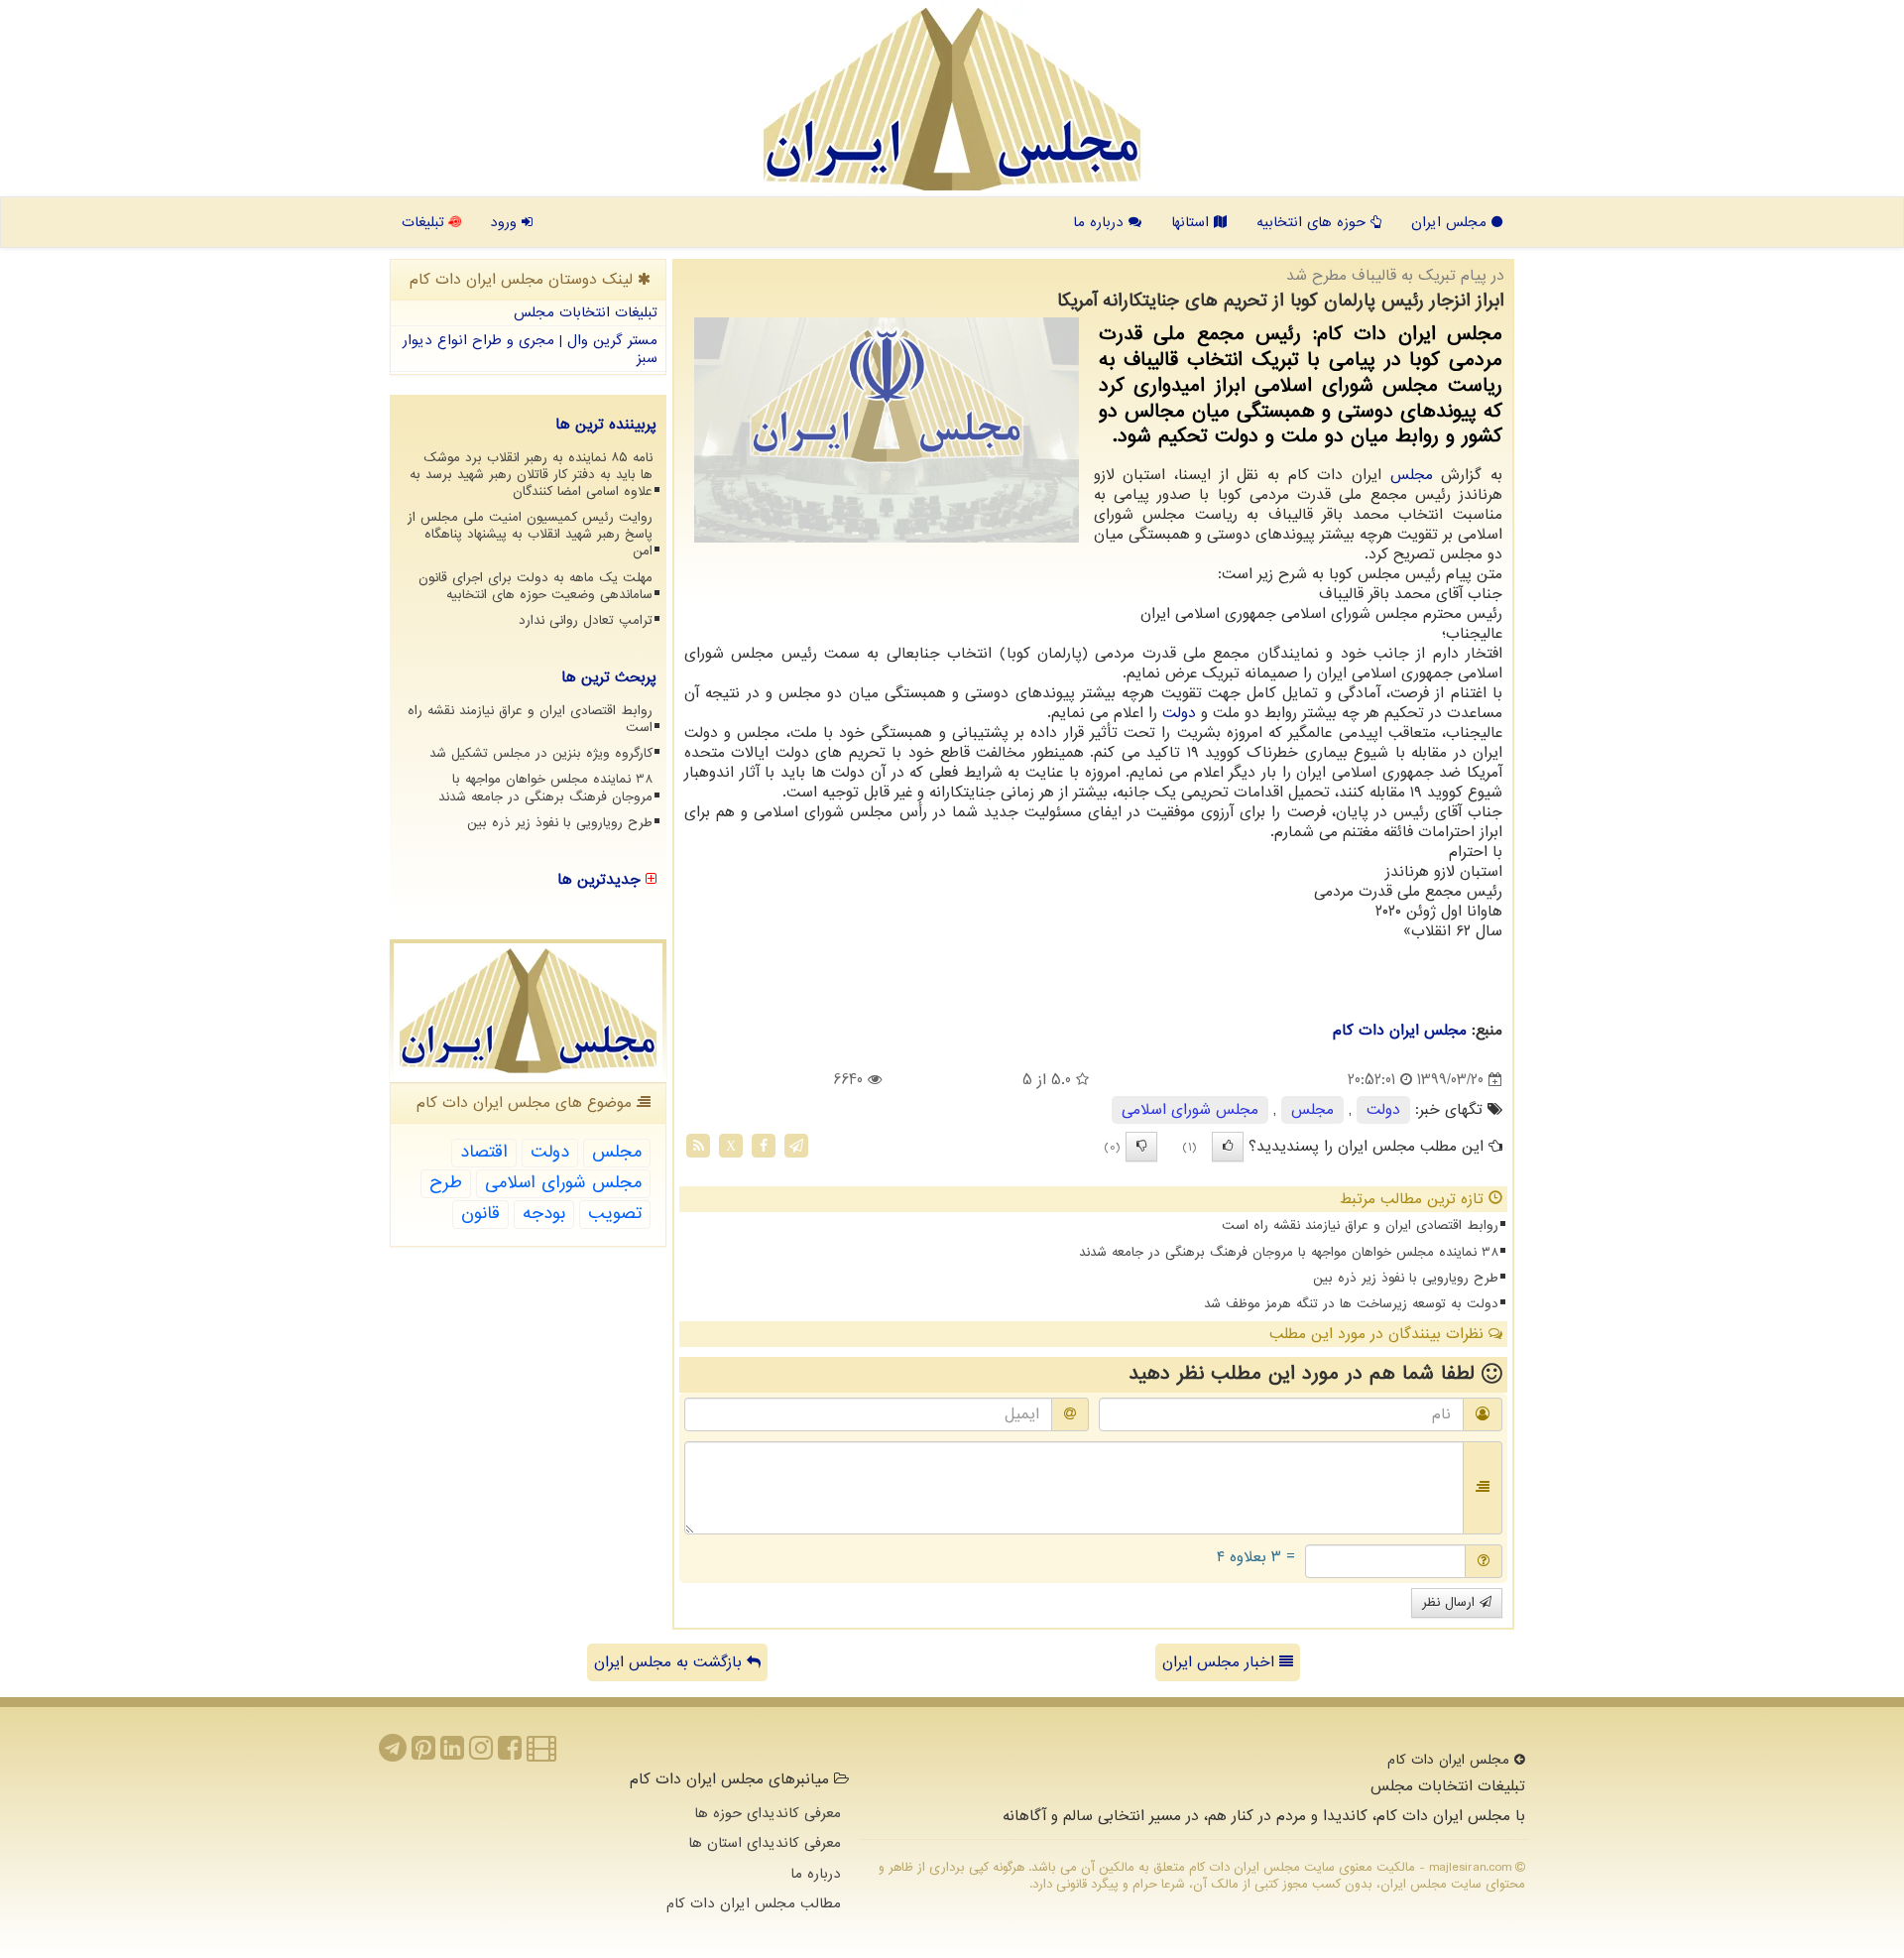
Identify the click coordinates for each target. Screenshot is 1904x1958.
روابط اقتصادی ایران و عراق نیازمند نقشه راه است (1360, 1225)
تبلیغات (425, 222)
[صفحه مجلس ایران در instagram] (481, 1754)
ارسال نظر (1451, 1602)
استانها (1192, 222)
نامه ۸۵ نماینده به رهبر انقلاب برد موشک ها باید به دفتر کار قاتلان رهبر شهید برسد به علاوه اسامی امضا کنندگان (531, 475)
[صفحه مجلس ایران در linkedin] (452, 1754)
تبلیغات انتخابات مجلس (586, 312)
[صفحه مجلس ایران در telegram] (393, 1754)
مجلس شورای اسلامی (1190, 1110)
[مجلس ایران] (952, 99)
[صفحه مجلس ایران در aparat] (541, 1754)
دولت (1179, 713)
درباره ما (1101, 222)
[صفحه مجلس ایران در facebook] (510, 1754)
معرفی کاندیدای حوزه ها (768, 1813)
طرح (446, 1183)
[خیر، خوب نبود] (1141, 1147)
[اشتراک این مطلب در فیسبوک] (764, 1146)
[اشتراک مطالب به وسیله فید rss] (698, 1146)
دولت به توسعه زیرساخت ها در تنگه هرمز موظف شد (1351, 1304)
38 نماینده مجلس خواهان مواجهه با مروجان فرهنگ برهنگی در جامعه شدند (1289, 1252)
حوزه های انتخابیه (1313, 222)
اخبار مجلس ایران (1221, 1662)
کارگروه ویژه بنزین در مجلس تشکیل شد (541, 753)
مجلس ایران (1451, 222)
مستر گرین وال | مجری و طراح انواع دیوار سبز (530, 350)
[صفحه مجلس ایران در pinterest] (423, 1754)
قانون (480, 1214)
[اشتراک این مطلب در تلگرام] (796, 1146)
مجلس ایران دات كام (1400, 1031)
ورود (506, 222)
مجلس (1412, 475)
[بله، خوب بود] (1228, 1147)
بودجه (544, 1214)
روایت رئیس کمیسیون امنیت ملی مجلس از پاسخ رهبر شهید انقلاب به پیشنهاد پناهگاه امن (530, 534)
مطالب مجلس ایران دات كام (754, 1903)
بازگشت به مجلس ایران (670, 1662)
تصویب (615, 1214)
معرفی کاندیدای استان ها (765, 1843)
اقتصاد (484, 1152)
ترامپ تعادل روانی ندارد (586, 620)
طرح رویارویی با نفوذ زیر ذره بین (1406, 1278)
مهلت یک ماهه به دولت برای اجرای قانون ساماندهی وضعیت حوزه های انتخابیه (535, 586)
